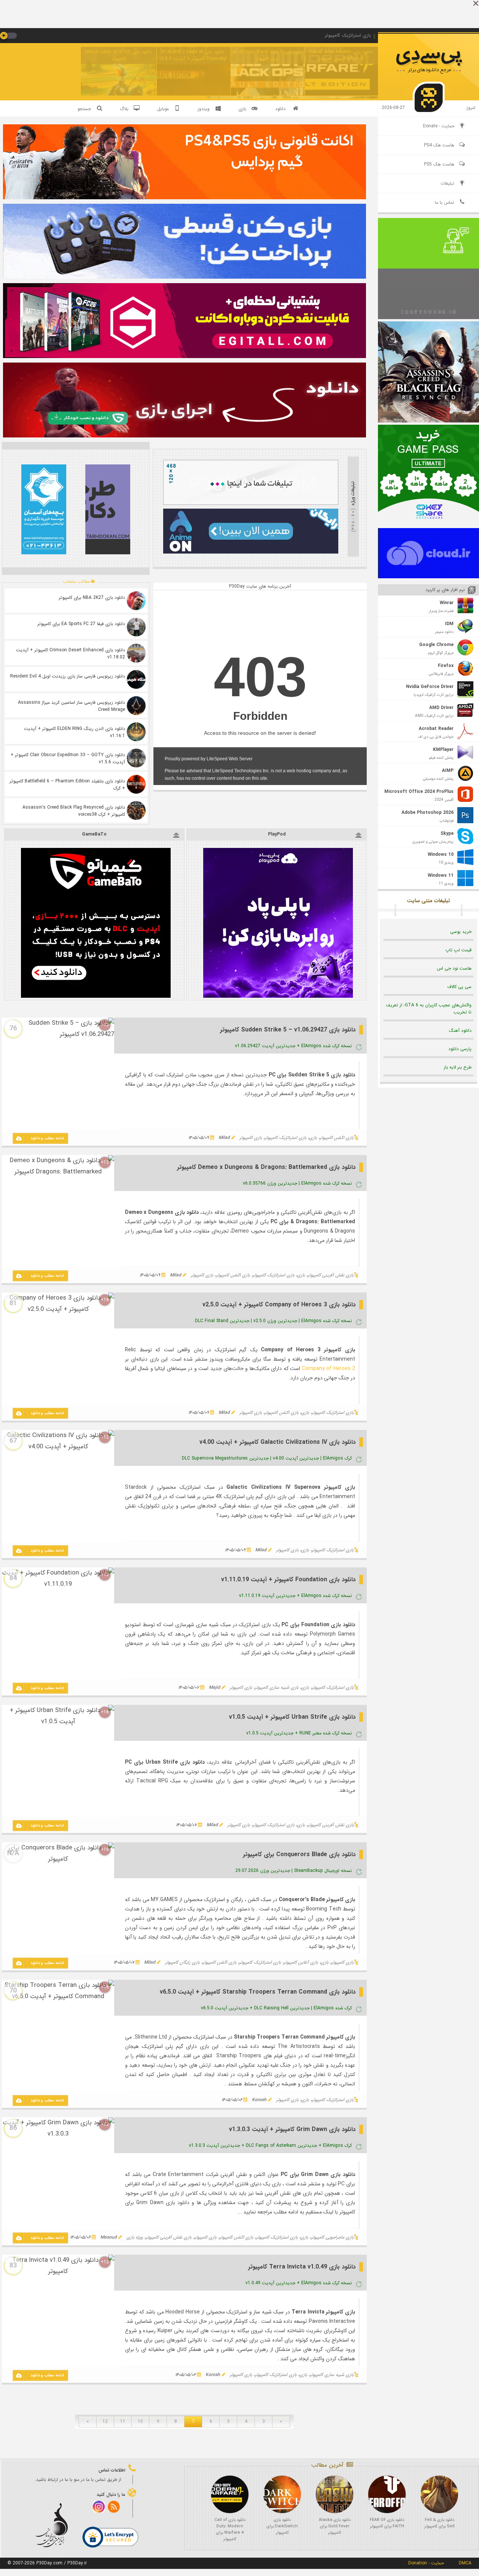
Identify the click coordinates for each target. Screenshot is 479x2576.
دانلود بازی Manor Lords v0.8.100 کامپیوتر (119, 55)
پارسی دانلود (460, 1049)
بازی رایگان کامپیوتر (182, 1962)
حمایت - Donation (426, 2563)
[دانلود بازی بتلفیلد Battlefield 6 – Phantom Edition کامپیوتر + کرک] (136, 784)
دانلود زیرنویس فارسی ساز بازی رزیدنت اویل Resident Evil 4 (68, 676)
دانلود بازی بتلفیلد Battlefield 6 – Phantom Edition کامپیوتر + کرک (67, 785)
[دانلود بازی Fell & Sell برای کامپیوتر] (439, 2494)
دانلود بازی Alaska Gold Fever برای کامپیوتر (335, 2526)
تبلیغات (447, 183)
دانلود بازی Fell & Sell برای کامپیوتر (440, 2523)
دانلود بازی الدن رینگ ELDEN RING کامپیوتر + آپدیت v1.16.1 (74, 732)
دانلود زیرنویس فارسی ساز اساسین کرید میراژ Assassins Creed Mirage (71, 706)
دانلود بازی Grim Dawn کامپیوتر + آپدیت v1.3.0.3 (292, 2129)
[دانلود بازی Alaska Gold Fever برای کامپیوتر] (335, 2494)
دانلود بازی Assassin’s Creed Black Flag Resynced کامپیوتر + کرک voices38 (74, 811)
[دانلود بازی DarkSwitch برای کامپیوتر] (282, 2494)
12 (105, 2422)
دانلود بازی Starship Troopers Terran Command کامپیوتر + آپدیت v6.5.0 (258, 1992)
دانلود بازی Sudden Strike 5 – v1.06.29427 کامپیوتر (288, 1030)
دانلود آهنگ (460, 1031)
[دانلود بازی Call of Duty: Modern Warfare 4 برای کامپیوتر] (230, 2494)
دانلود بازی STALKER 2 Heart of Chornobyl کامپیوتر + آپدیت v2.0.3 (193, 55)
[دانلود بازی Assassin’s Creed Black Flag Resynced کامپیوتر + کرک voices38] (136, 810)
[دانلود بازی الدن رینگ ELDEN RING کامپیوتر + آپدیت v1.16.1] (136, 732)
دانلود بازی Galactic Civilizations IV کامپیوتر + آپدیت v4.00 (277, 1442)
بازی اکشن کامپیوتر (337, 1138)
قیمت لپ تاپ (458, 950)
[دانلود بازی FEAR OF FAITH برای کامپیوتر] (387, 2494)
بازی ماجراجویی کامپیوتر (332, 2237)
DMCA (465, 2563)
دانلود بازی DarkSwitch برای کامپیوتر (282, 2526)
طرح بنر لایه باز (458, 1067)
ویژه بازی (135, 2237)
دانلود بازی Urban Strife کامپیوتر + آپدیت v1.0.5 (292, 1717)
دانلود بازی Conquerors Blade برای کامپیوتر (299, 1854)
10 (140, 2422)
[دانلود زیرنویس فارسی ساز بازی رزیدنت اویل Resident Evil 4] (136, 679)
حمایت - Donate (439, 126)
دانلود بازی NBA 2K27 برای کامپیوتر (92, 598)
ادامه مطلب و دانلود (47, 1138)
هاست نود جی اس (454, 968)
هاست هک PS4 (439, 145)
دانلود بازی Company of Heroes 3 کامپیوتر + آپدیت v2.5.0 (279, 1305)
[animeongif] (251, 552)
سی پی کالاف (459, 987)
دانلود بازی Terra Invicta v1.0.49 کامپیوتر (302, 2267)
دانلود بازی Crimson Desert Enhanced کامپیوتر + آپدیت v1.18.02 (71, 654)
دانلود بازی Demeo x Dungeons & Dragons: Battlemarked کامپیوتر (266, 1167)
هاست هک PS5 (439, 164)
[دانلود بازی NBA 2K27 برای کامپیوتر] (136, 601)
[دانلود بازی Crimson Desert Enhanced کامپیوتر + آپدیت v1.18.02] (136, 653)
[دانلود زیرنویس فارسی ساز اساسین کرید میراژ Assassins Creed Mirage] (136, 706)
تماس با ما (445, 202)
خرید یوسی (461, 932)
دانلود (280, 109)
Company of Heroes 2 (329, 1369)
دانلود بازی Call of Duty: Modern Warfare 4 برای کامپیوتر (341, 55)
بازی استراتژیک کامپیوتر (286, 1138)
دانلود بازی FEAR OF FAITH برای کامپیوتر (387, 2523)
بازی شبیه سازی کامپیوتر (277, 1687)
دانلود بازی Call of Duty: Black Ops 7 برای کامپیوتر (267, 55)
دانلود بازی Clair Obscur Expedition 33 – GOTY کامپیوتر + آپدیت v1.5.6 (68, 758)
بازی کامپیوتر (251, 1138)
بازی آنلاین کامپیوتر (301, 1962)
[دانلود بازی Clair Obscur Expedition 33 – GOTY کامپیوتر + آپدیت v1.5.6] (136, 758)
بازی (313, 1138)
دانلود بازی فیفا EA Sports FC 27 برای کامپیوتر (81, 624)
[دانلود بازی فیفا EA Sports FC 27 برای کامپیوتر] (136, 627)
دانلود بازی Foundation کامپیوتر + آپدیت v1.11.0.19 (288, 1580)
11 (123, 2422)
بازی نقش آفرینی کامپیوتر (331, 1275)
